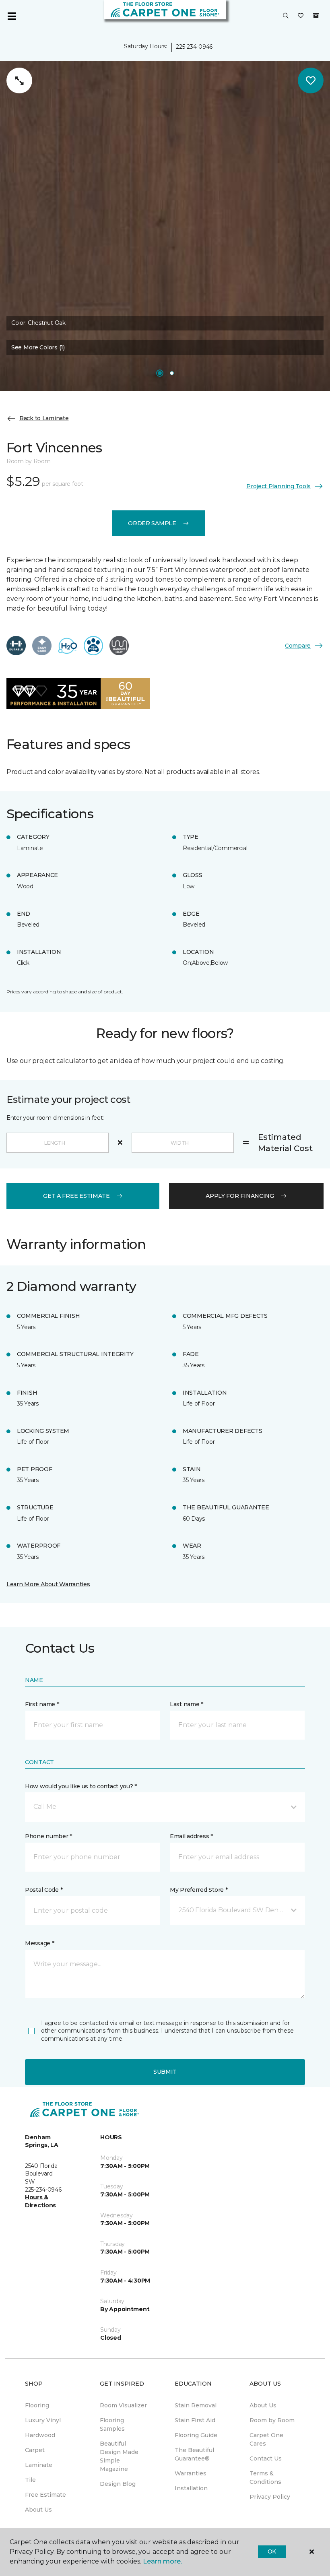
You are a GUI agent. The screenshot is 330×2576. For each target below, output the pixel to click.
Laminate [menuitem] (39, 2465)
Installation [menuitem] (191, 2488)
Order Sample (152, 523)
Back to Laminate (44, 418)
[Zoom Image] (19, 80)
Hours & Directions (40, 2201)
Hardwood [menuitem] (40, 2435)
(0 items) (316, 16)
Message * (39, 1943)
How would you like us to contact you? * (81, 1786)
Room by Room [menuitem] (272, 2420)
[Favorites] (301, 16)
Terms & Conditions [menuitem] (265, 2478)
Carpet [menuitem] (35, 2450)
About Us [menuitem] (38, 2510)
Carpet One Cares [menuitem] (266, 2439)
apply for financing (240, 1196)
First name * (42, 1704)
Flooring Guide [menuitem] (196, 2435)
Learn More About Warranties (48, 1584)
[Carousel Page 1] (160, 373)
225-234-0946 (194, 47)
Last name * (187, 1704)
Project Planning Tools (278, 486)
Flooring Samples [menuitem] (112, 2424)
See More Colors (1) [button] (38, 347)
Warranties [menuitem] (191, 2473)
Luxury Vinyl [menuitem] (43, 2420)
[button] (286, 16)
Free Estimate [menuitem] (45, 2495)
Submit (165, 2072)
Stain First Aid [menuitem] (195, 2420)
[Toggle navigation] (12, 16)
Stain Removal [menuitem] (196, 2405)
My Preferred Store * (199, 1890)
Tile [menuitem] (30, 2480)
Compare (298, 646)
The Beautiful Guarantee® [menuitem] (194, 2454)
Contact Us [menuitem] (266, 2458)
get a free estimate (76, 1196)
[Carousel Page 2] (172, 373)
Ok (272, 2551)
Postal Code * (44, 1890)
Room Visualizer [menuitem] (123, 2405)
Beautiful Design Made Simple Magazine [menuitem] (119, 2456)
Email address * (191, 1836)
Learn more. (162, 2561)
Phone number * (48, 1836)
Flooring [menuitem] (37, 2405)
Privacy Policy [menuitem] (270, 2497)
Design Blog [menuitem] (118, 2484)
